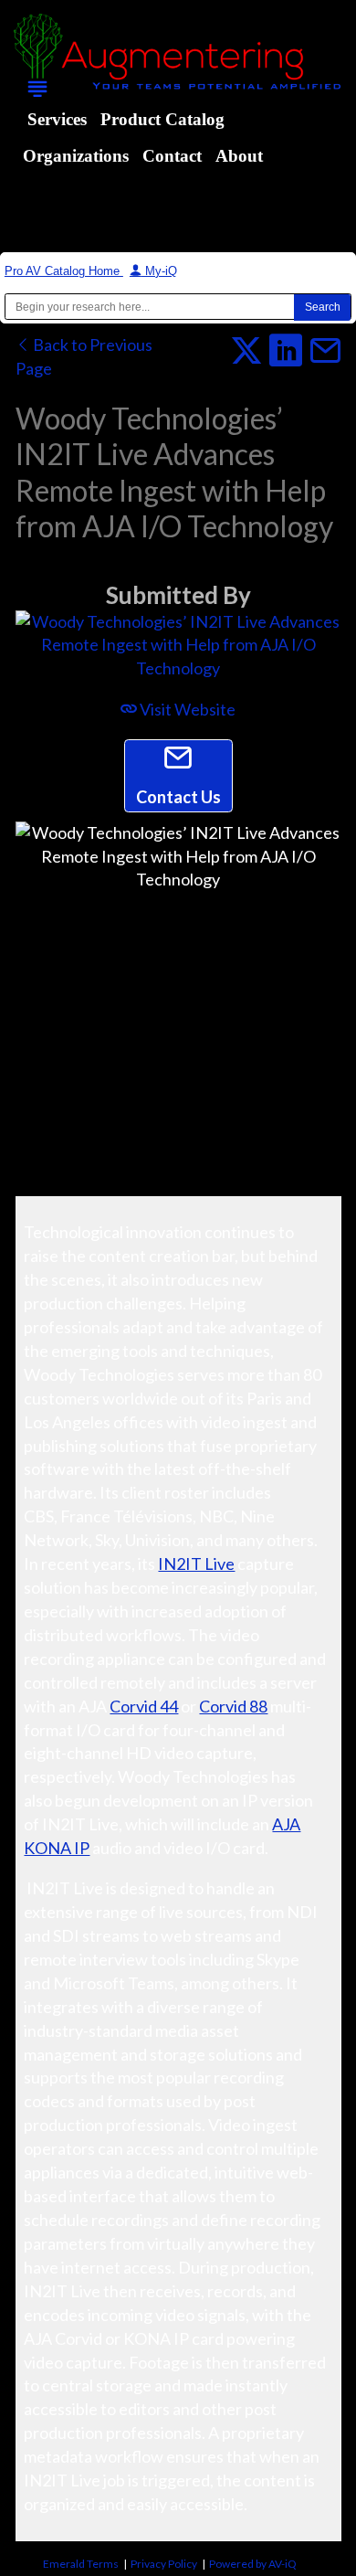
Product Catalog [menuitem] (162, 119)
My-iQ (159, 271)
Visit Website (186, 709)
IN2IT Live (196, 1564)
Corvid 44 (144, 1706)
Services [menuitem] (57, 119)
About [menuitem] (239, 156)
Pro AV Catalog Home (64, 271)
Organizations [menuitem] (76, 156)
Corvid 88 (233, 1706)
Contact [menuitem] (172, 156)
